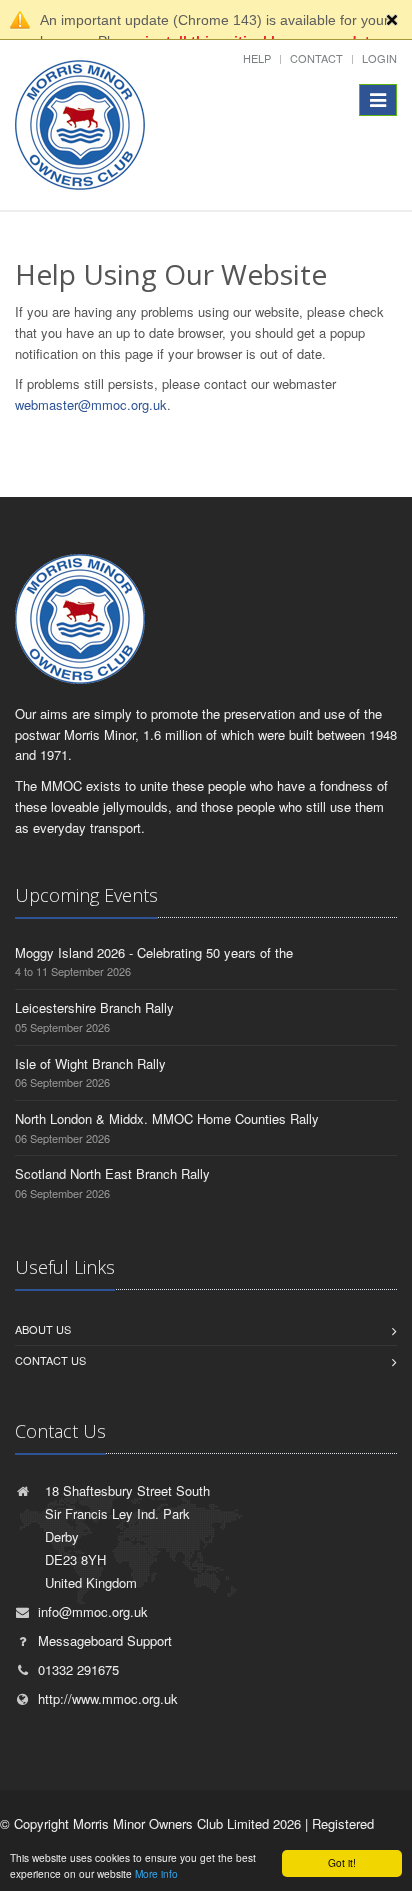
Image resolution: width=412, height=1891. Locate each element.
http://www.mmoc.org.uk (108, 1698)
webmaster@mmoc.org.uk (91, 404)
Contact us (50, 1360)
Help (257, 58)
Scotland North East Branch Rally (112, 1173)
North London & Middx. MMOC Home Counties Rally (167, 1118)
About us (43, 1329)
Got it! (342, 1862)
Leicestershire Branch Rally (94, 1007)
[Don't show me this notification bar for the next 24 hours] (392, 20)
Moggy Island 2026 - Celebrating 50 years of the (154, 952)
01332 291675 (78, 1669)
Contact (316, 58)
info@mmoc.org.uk (93, 1611)
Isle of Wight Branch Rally (90, 1063)
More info (156, 1873)
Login (379, 58)
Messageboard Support (105, 1640)
